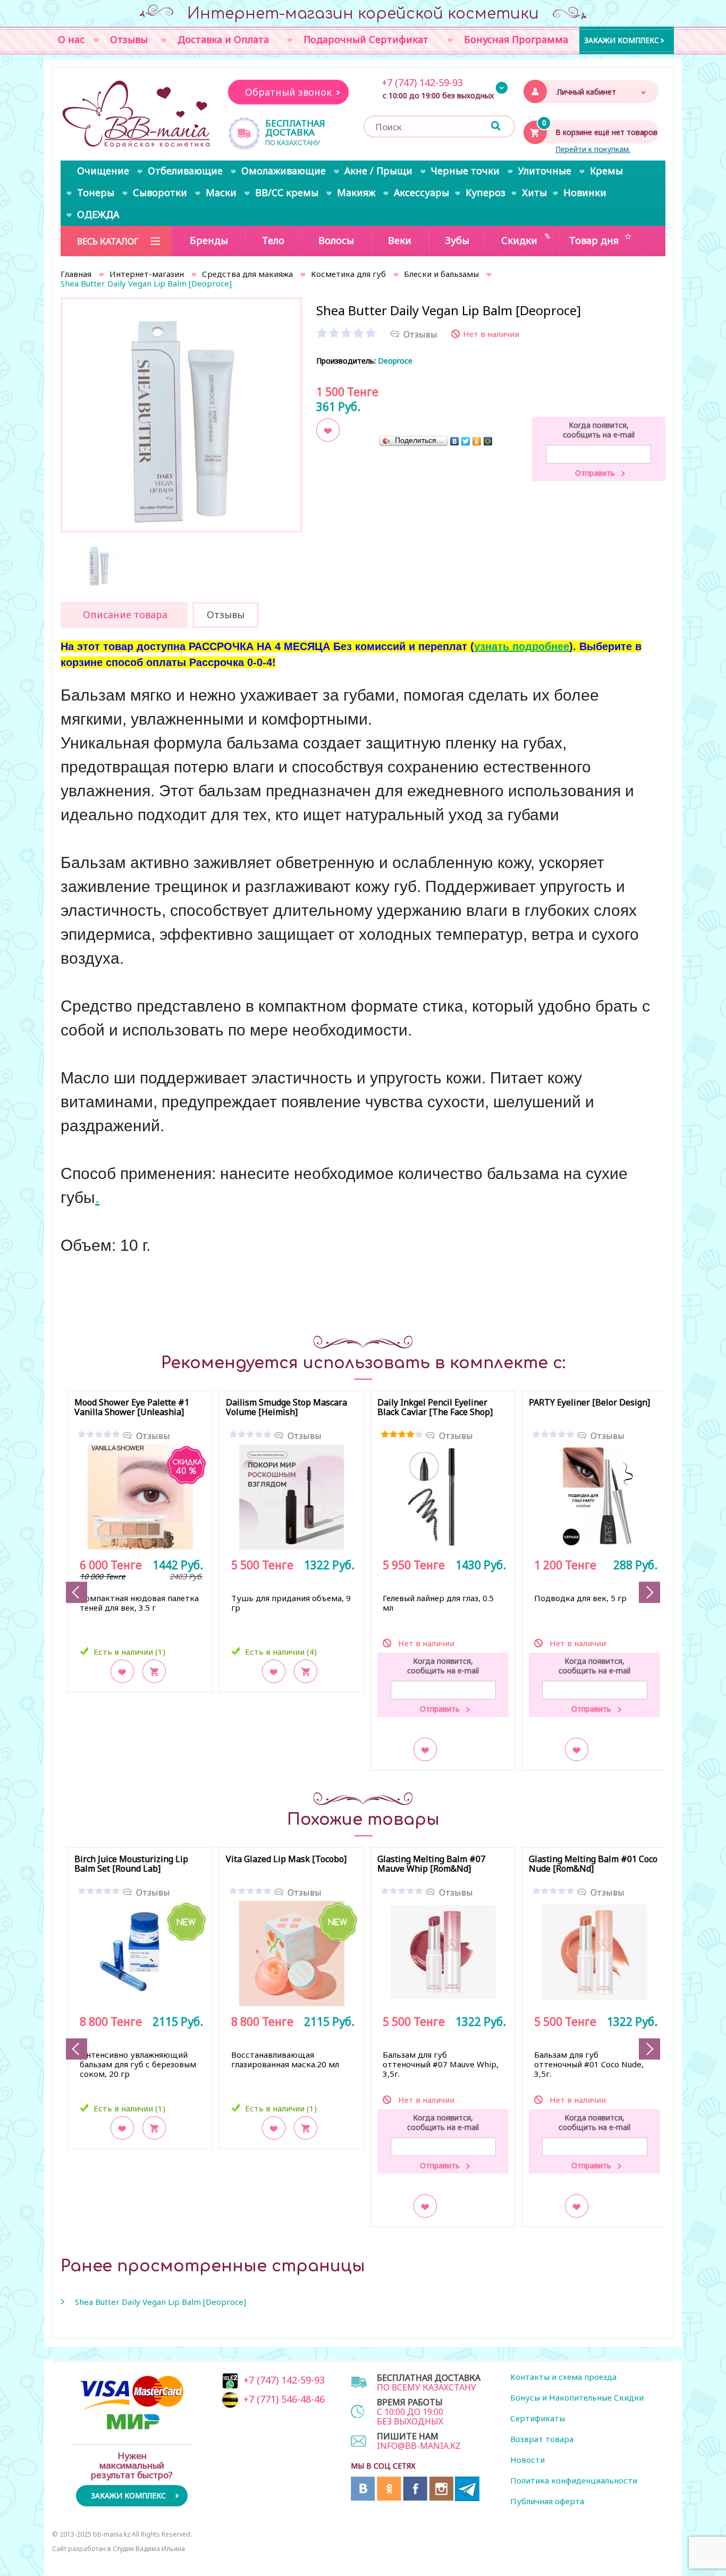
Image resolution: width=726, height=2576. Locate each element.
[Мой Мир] (488, 441)
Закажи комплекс (622, 40)
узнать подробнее (522, 646)
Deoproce (395, 361)
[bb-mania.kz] (137, 115)
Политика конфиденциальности (574, 2480)
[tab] (124, 615)
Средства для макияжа (247, 274)
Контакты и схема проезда (563, 2377)
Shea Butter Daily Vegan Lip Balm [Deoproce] (161, 2302)
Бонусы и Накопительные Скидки (577, 2397)
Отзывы (153, 1436)
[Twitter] (466, 441)
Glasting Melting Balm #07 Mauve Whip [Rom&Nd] (431, 1864)
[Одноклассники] (477, 441)
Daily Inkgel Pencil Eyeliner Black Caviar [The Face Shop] (435, 1408)
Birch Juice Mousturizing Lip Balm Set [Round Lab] (131, 1864)
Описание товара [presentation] (125, 614)
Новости (527, 2460)
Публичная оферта (547, 2501)
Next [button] (649, 1592)
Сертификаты (538, 2418)
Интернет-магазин (147, 274)
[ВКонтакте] (455, 441)
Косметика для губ (348, 274)
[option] (181, 418)
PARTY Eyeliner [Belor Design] (589, 1403)
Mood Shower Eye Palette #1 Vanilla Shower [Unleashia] (132, 1408)
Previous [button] (77, 1592)
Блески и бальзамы (441, 274)
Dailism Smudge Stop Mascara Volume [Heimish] (286, 1408)
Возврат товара (542, 2439)
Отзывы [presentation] (226, 614)
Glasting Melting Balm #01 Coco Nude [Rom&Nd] (593, 1864)
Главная (76, 274)
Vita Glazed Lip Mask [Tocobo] (286, 1859)
